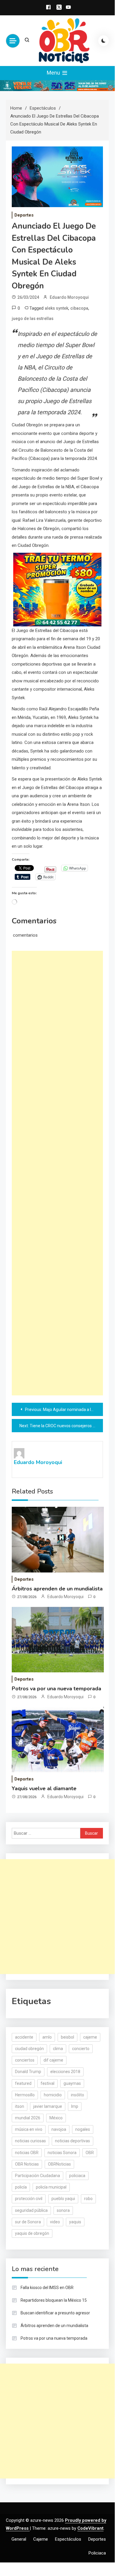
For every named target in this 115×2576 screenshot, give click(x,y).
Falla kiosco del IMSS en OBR (47, 2288)
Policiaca (97, 2553)
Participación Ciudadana (37, 2176)
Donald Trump (28, 2072)
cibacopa (79, 308)
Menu (54, 73)
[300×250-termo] (57, 589)
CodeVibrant (90, 2528)
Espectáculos (68, 2539)
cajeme (90, 2037)
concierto (81, 2049)
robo (88, 2199)
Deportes (24, 215)
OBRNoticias (59, 2164)
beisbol (67, 2037)
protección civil (29, 2199)
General (19, 2539)
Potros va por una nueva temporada (56, 1689)
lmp (75, 2106)
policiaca (77, 2176)
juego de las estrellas (33, 319)
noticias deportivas (72, 2141)
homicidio (53, 2095)
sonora (63, 2210)
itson (20, 2106)
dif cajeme (53, 2060)
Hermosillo (25, 2095)
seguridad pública (31, 2210)
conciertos (25, 2060)
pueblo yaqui (63, 2199)
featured (23, 2083)
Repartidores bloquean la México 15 (54, 2300)
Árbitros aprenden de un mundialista (57, 1589)
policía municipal (51, 2187)
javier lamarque (48, 2106)
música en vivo (29, 2129)
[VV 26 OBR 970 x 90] (57, 85)
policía (21, 2187)
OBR (90, 2153)
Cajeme (41, 2539)
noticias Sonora (62, 2153)
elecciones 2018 (65, 2072)
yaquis (75, 2222)
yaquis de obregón (32, 2233)
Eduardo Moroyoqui (69, 297)
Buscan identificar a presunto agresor (55, 2313)
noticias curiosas (30, 2141)
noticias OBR (27, 2153)
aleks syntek (56, 308)
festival (47, 2083)
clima (58, 2049)
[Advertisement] (57, 1173)
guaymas (72, 2083)
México (56, 2118)
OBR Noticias (27, 2164)
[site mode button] (104, 41)
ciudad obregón (29, 2049)
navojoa (59, 2129)
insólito (77, 2095)
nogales (83, 2129)
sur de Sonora (28, 2222)
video (55, 2222)
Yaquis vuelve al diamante (44, 1788)
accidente (24, 2037)
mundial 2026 (28, 2118)
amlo (47, 2037)
